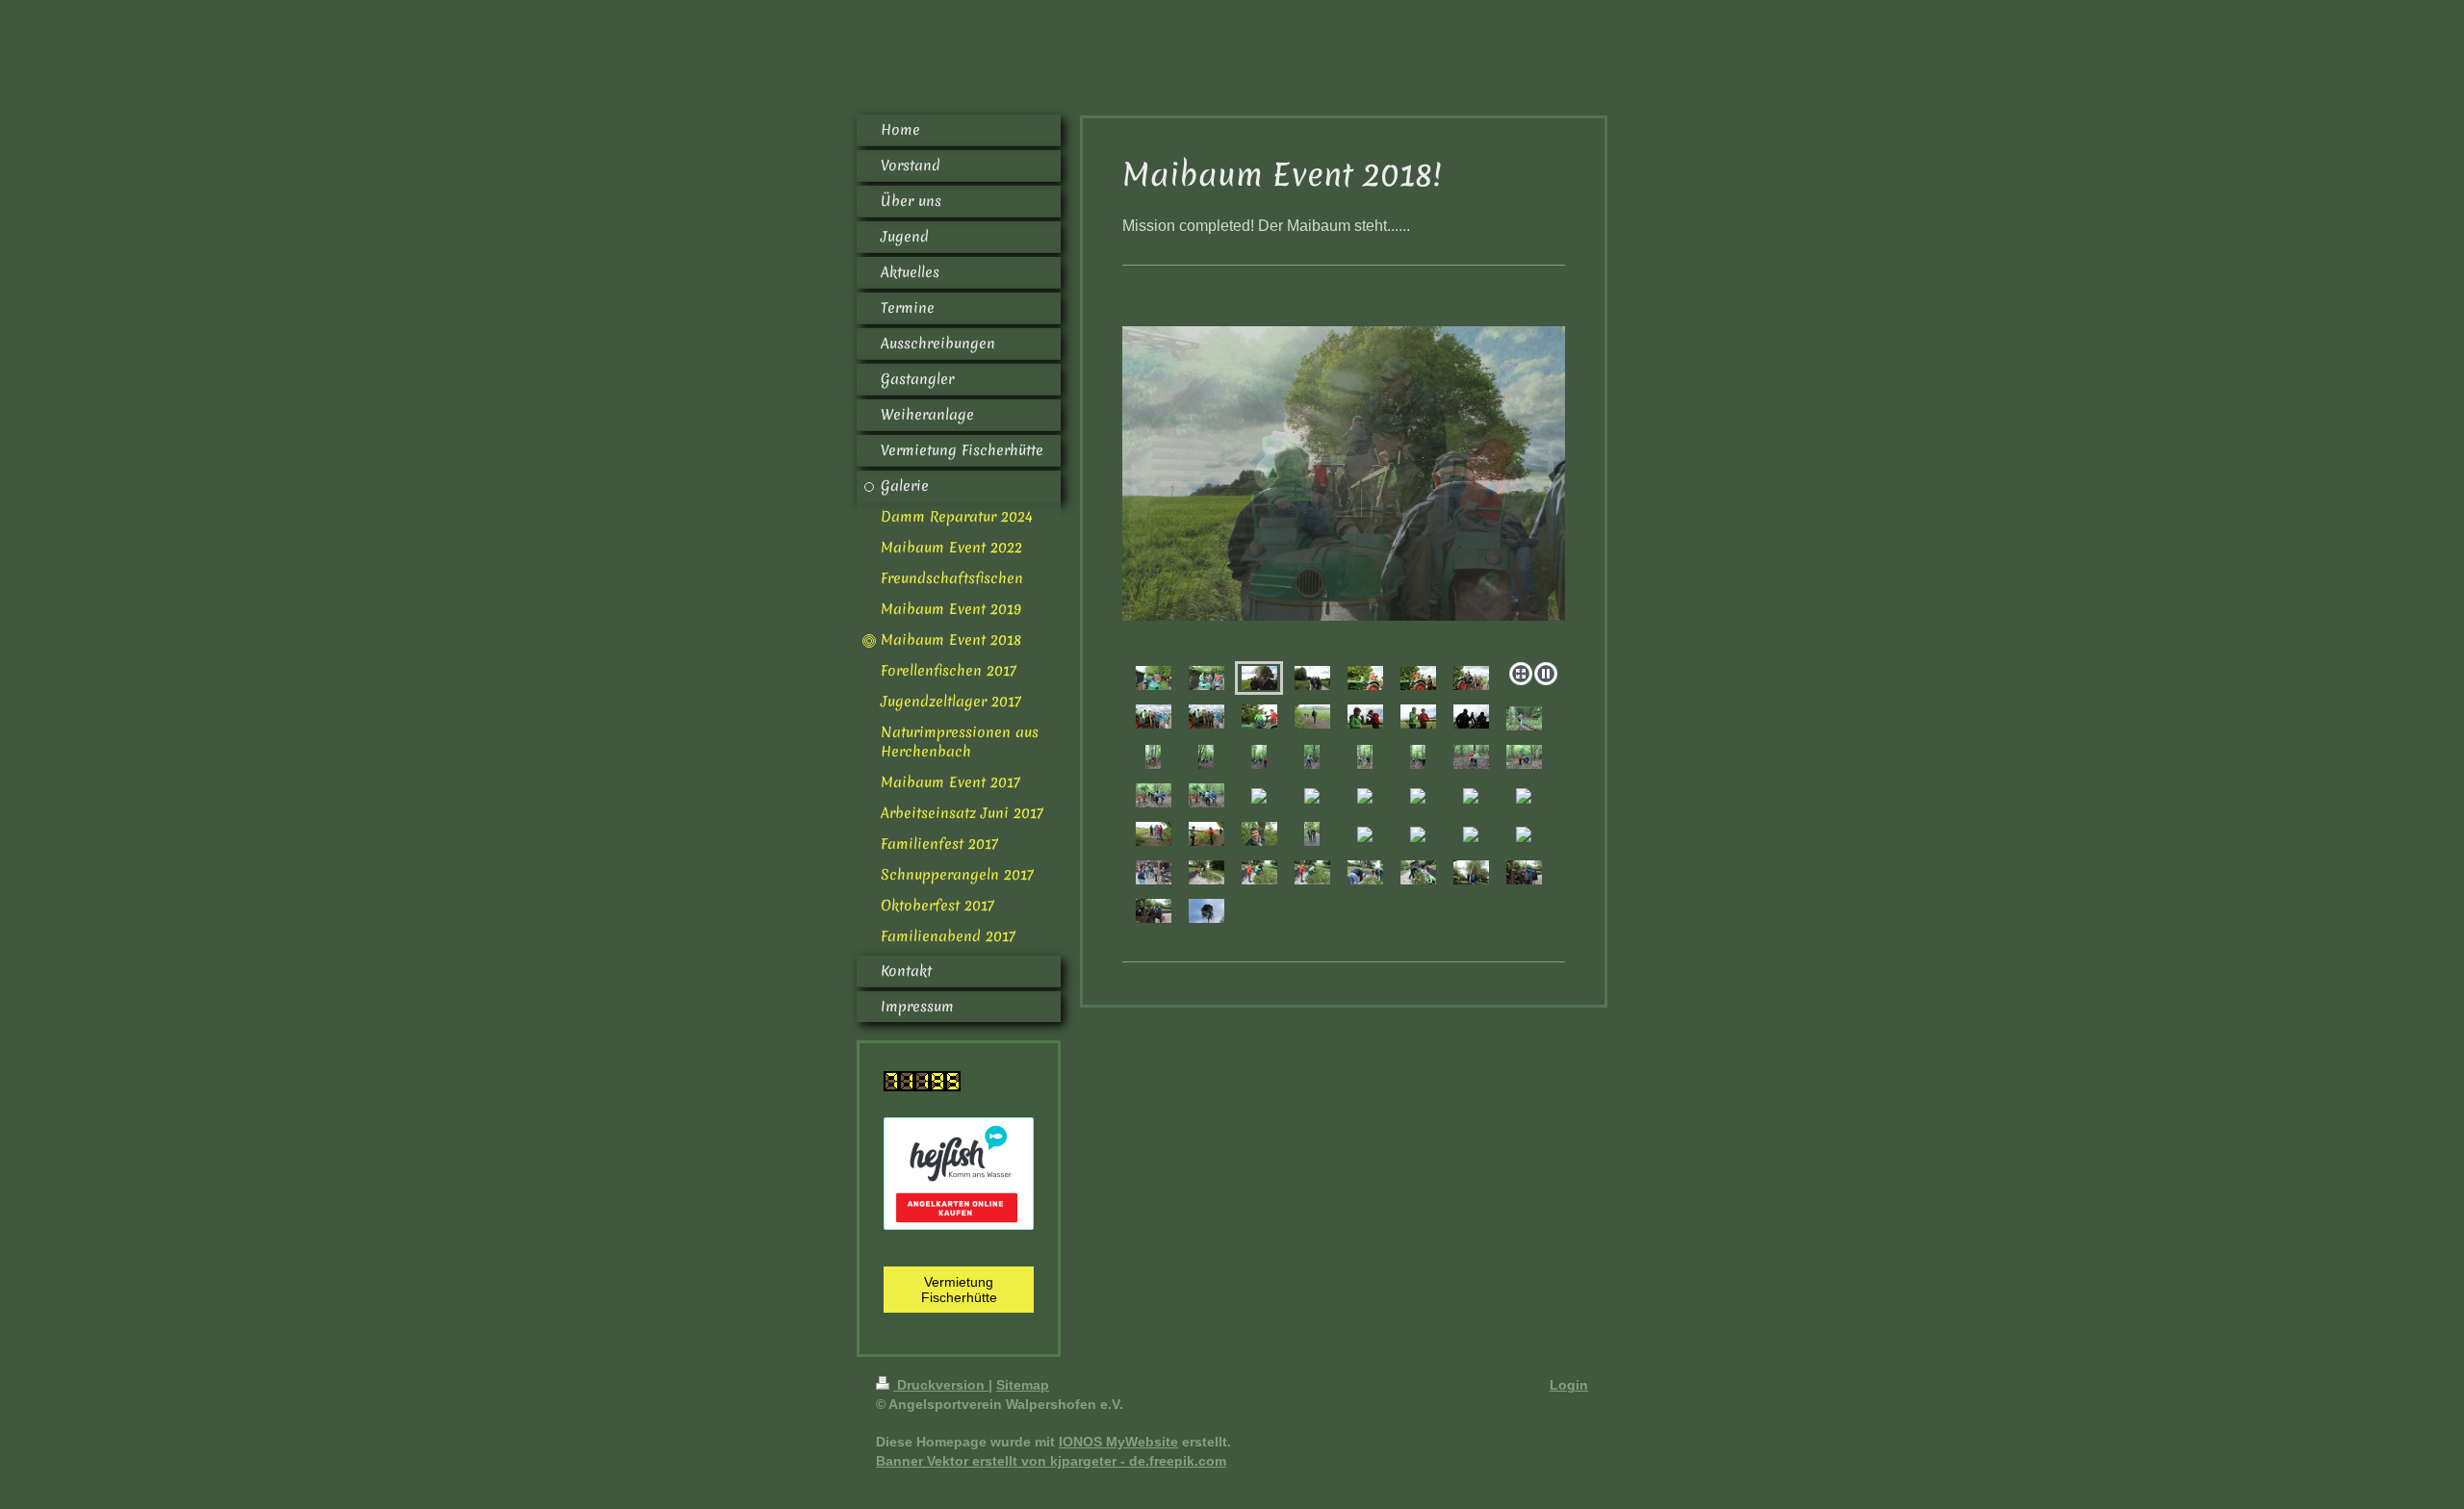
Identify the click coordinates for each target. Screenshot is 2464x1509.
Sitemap (1023, 1385)
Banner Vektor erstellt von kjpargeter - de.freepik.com (1051, 1461)
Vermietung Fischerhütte (959, 1290)
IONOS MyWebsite (1118, 1442)
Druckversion (941, 1385)
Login (1569, 1385)
